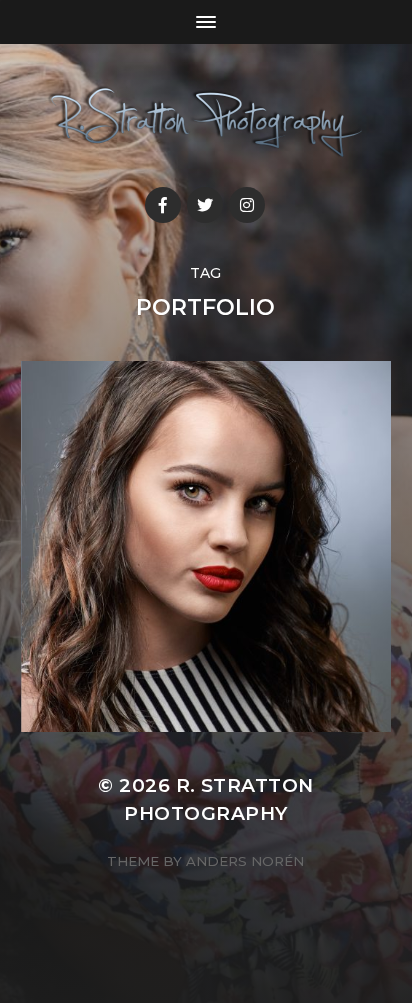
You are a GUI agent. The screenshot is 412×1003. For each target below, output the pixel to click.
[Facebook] (163, 205)
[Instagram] (247, 205)
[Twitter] (205, 205)
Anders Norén (245, 861)
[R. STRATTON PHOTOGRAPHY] (206, 123)
